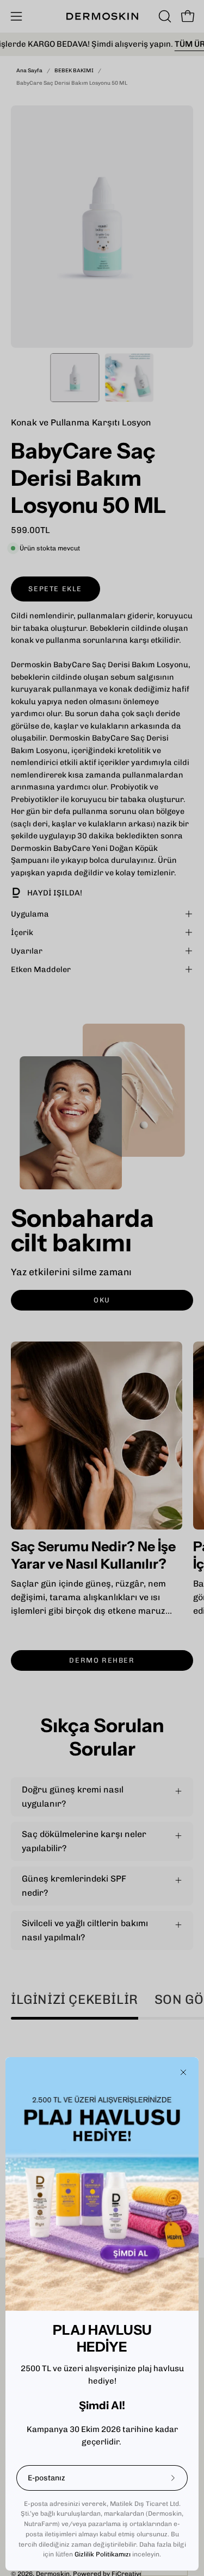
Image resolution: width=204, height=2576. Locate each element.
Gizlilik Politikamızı (103, 2554)
